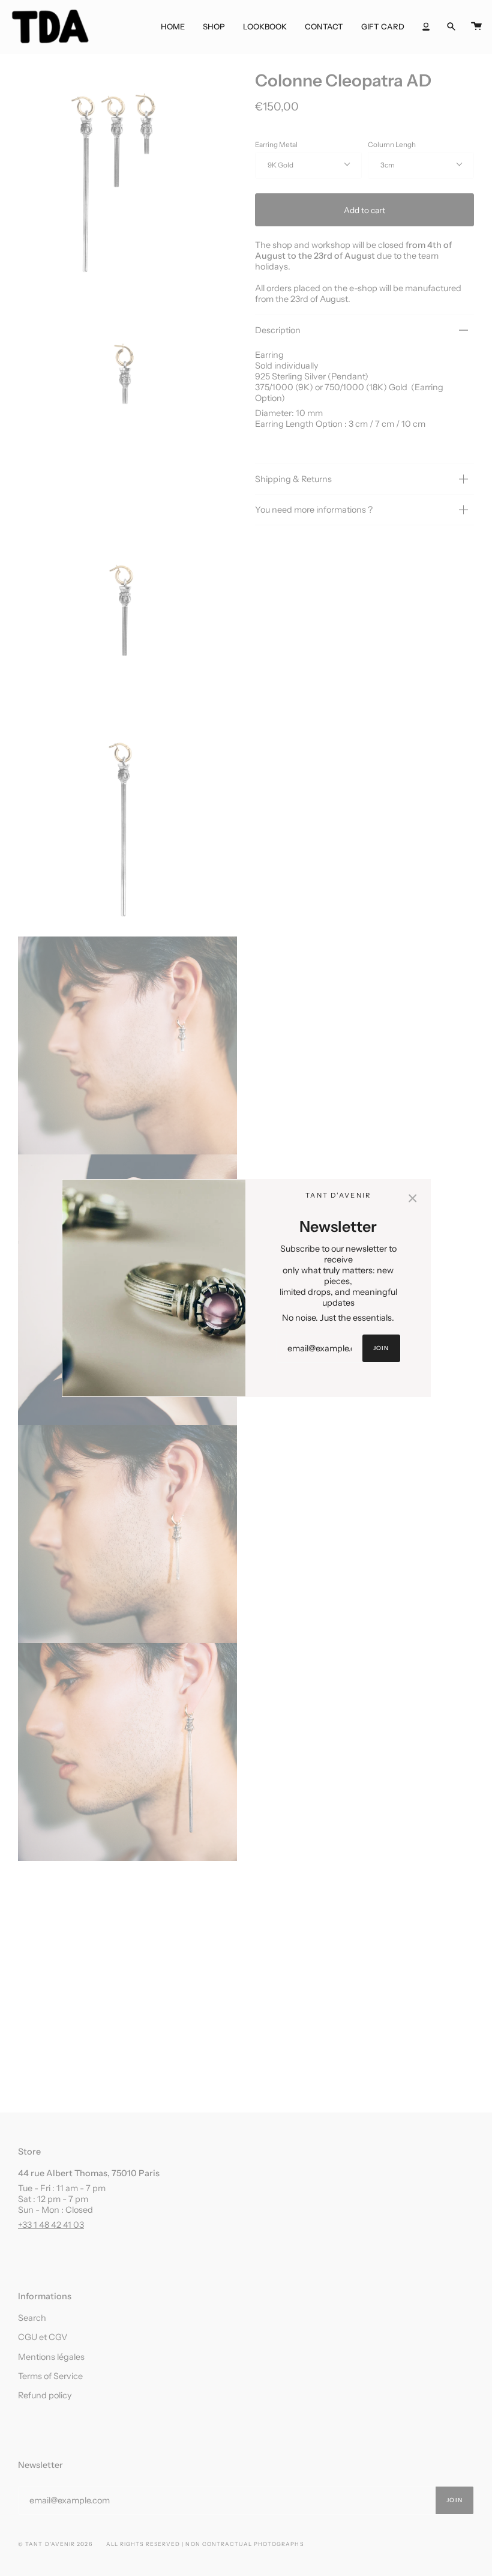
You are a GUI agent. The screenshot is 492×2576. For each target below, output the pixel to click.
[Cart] (476, 26)
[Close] (413, 1197)
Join (381, 1348)
